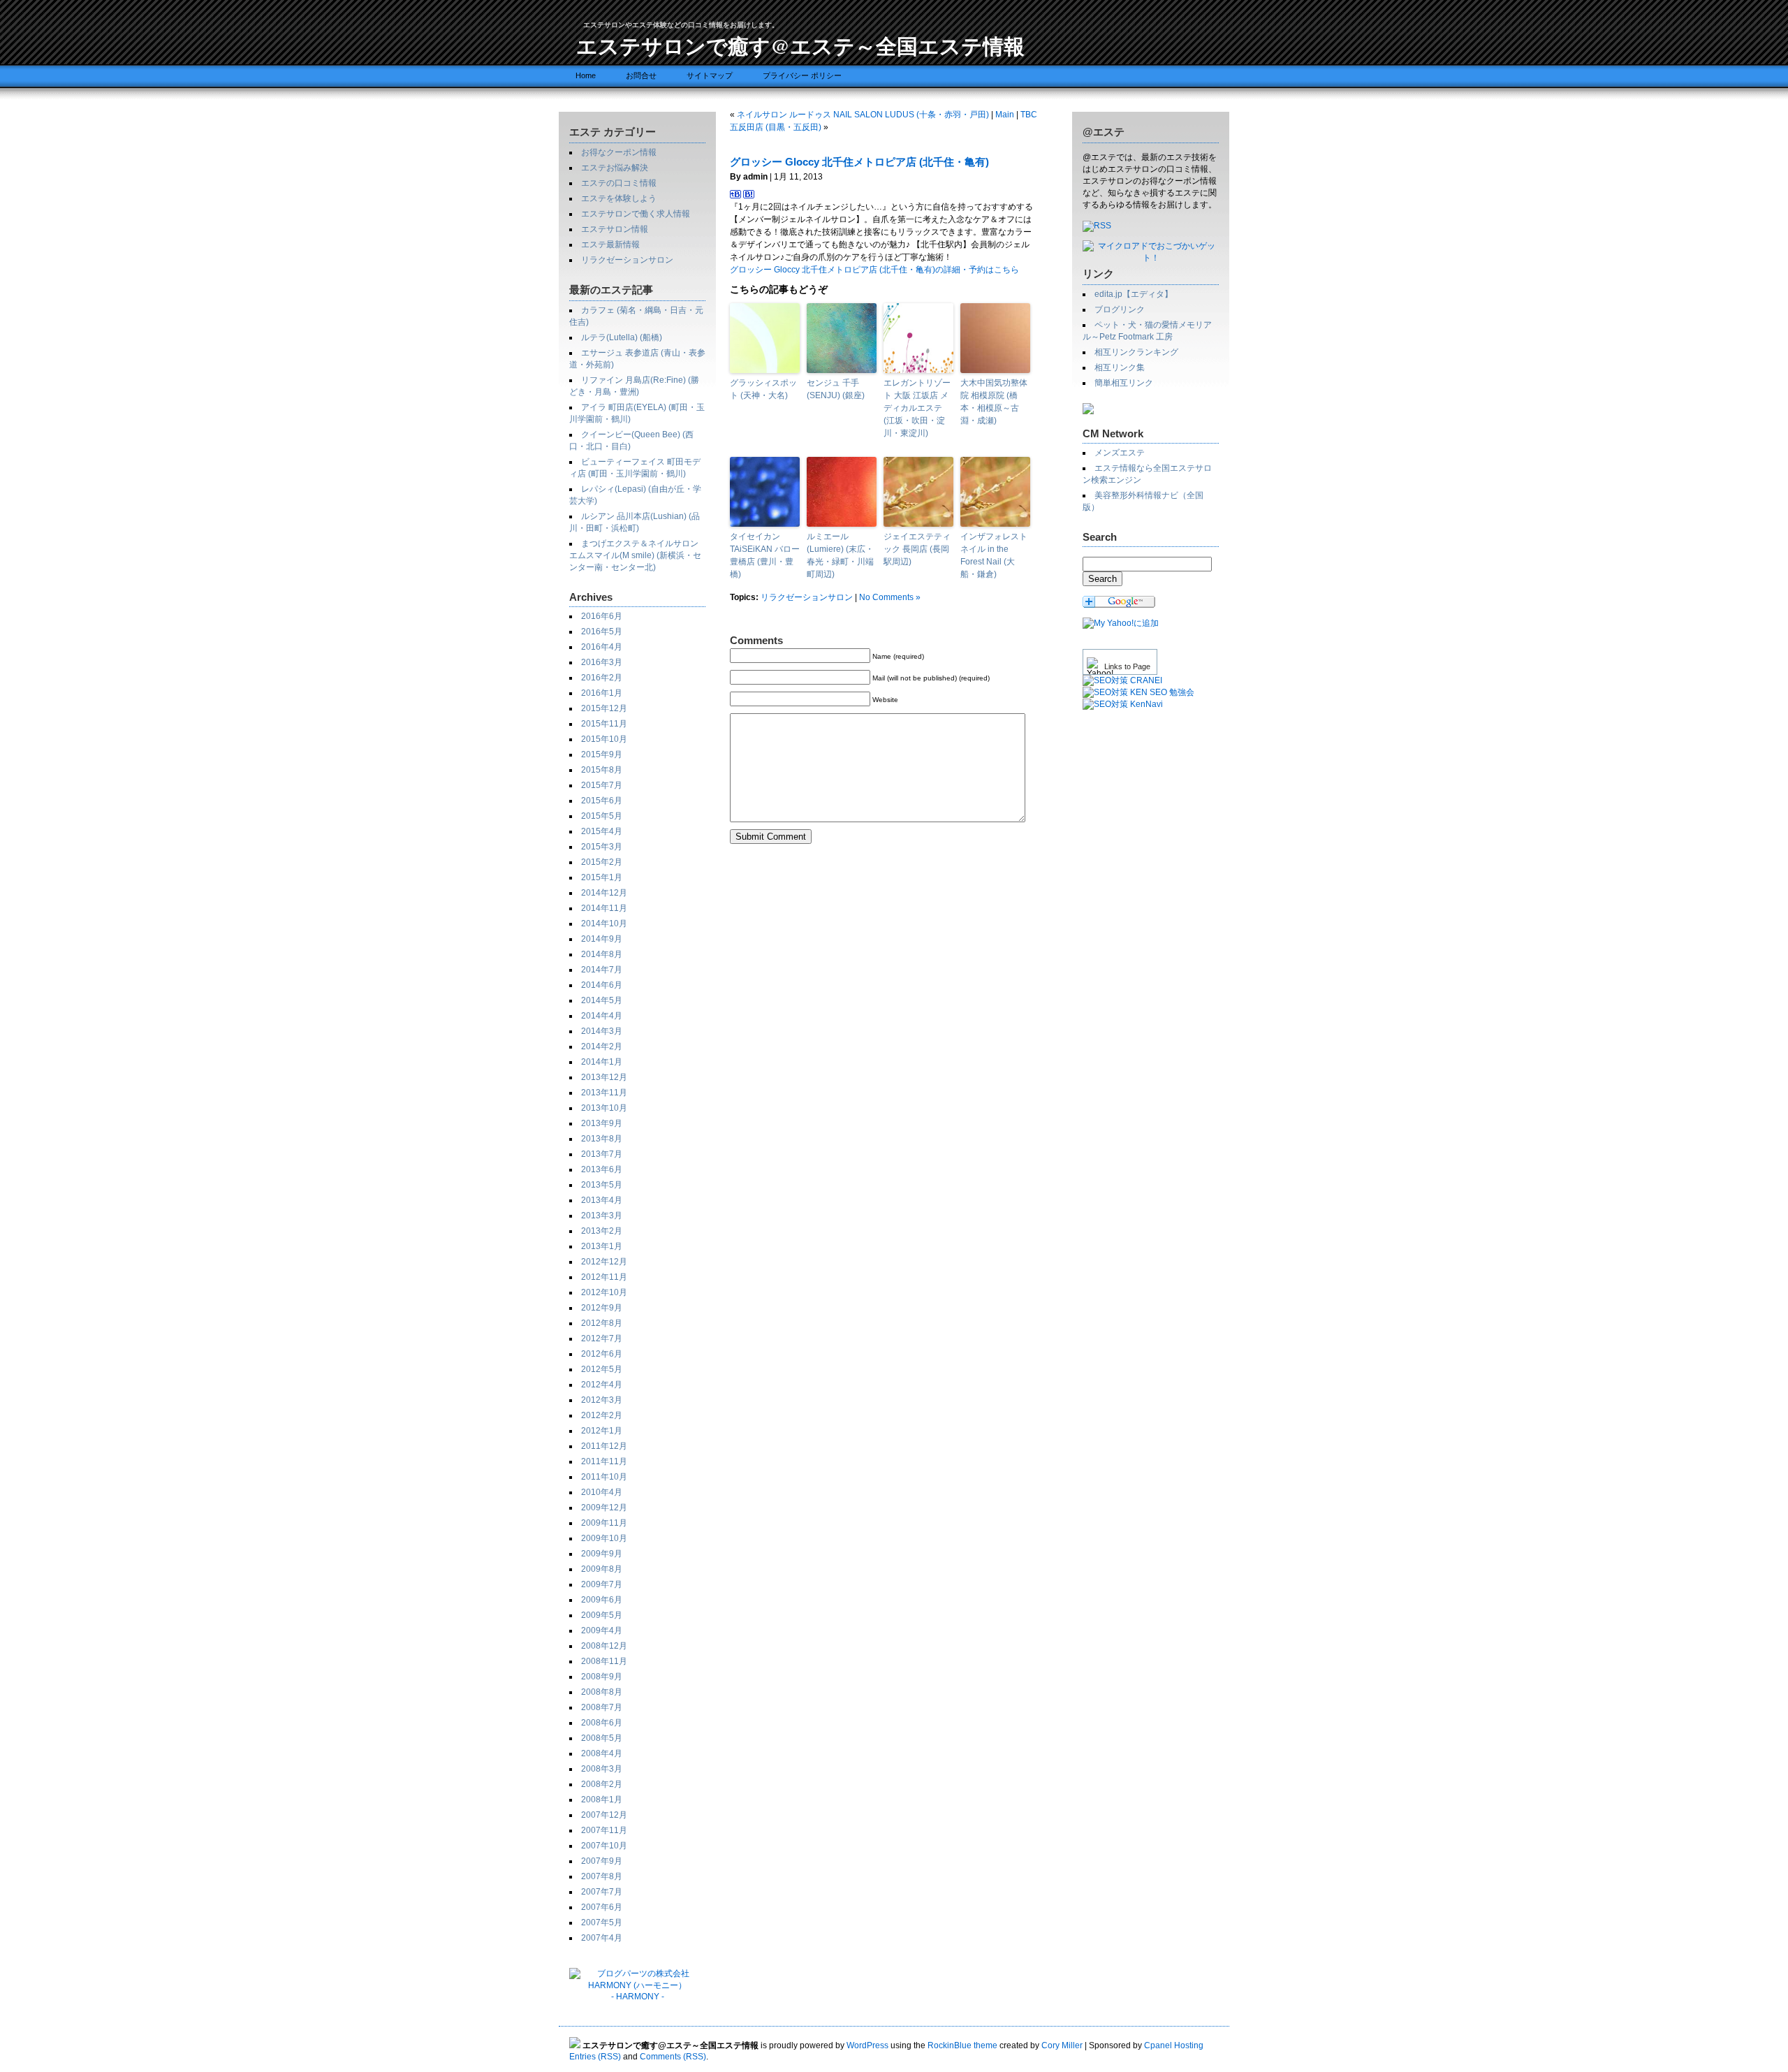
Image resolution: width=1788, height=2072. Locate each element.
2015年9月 (602, 754)
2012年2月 (602, 1415)
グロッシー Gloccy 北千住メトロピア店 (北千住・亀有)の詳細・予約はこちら (874, 270)
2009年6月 (602, 1600)
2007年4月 (602, 1938)
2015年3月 (602, 847)
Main (1005, 115)
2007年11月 (604, 1830)
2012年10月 (604, 1292)
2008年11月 (604, 1661)
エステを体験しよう (619, 198)
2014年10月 (604, 924)
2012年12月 (604, 1262)
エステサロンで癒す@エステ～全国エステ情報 (800, 45)
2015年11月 (604, 724)
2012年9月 (602, 1308)
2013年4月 (602, 1200)
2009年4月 (602, 1630)
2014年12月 (604, 893)
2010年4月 (602, 1492)
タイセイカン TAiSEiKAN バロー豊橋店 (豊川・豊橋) (765, 555)
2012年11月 (604, 1277)
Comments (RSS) (673, 2057)
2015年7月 (602, 785)
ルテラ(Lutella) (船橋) (622, 337)
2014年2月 (602, 1046)
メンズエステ (1120, 453)
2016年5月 (602, 632)
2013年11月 (604, 1093)
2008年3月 (602, 1769)
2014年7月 (602, 970)
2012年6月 (602, 1354)
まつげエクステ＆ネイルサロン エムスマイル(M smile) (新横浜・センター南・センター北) (635, 555)
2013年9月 (602, 1123)
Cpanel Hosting (1174, 2045)
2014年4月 (602, 1016)
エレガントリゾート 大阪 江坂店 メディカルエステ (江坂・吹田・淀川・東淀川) (917, 408)
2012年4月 (602, 1385)
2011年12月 (604, 1446)
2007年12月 (604, 1815)
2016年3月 (602, 662)
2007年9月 (602, 1861)
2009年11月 (604, 1523)
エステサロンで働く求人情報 (636, 214)
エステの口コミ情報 (619, 183)
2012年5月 (602, 1369)
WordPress (867, 2045)
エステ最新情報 (610, 245)
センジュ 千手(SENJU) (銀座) (836, 389)
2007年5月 (602, 1923)
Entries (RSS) (595, 2057)
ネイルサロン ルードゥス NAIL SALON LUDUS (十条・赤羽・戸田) (863, 115)
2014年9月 (602, 939)
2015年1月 (602, 877)
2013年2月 (602, 1231)
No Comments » (890, 597)
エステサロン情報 (615, 229)
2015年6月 (602, 801)
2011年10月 (604, 1477)
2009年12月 (604, 1508)
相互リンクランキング (1136, 352)
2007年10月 (604, 1846)
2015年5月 (602, 816)
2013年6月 (602, 1169)
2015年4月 (602, 831)
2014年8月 (602, 954)
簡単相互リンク (1124, 383)
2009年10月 (604, 1538)
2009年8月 (602, 1569)
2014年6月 (602, 985)
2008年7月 (602, 1707)
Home (586, 75)
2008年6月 (602, 1723)
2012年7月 (602, 1338)
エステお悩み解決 (615, 168)
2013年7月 (602, 1154)
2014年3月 (602, 1031)
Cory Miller (1062, 2045)
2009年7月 (602, 1584)
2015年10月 (604, 739)
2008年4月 (602, 1753)
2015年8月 (602, 770)
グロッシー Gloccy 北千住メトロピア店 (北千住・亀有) (859, 162)
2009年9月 (602, 1554)
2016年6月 (602, 616)
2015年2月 (602, 862)
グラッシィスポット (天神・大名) (763, 389)
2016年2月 (602, 678)
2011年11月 (604, 1461)
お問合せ (641, 75)
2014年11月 (604, 908)
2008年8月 (602, 1692)
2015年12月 (604, 708)
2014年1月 (602, 1062)
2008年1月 (602, 1800)
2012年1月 (602, 1431)
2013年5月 (602, 1185)
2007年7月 (602, 1892)
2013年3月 (602, 1216)
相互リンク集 (1120, 367)
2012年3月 (602, 1400)
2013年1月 (602, 1246)
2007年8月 (602, 1876)
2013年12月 (604, 1077)
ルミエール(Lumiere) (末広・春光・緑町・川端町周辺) (840, 555)
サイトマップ (710, 75)
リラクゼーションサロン (627, 260)
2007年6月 (602, 1907)
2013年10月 (604, 1108)
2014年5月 (602, 1000)
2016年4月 (602, 647)
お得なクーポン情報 (619, 152)
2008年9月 (602, 1677)
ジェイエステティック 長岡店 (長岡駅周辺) (917, 549)
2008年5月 (602, 1738)
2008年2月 (602, 1784)
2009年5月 (602, 1615)
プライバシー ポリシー (802, 75)
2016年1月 (602, 693)
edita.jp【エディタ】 (1134, 294)
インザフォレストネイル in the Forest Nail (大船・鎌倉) (994, 555)
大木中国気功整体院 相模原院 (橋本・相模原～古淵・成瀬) (994, 402)
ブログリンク (1120, 309)
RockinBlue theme (962, 2045)
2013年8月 (602, 1139)
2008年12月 (604, 1646)
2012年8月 (602, 1323)
